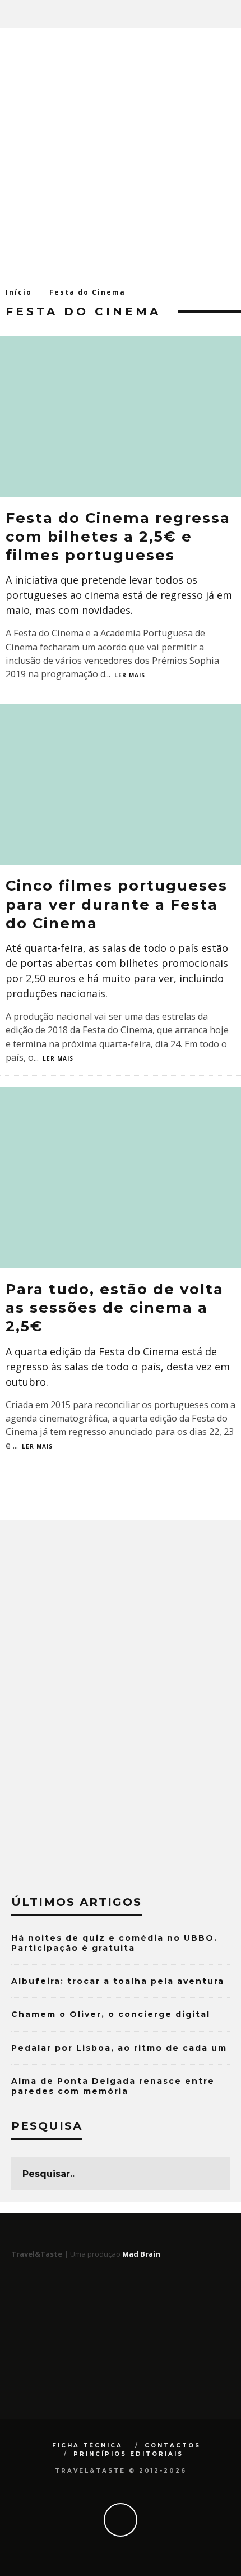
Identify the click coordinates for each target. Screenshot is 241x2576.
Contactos (173, 2446)
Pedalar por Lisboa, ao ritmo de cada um (119, 2048)
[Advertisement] (121, 154)
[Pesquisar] (232, 14)
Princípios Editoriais (128, 2454)
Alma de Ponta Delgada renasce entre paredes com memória (113, 2086)
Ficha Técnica (87, 2446)
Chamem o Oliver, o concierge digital (111, 2014)
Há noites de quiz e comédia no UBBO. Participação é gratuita (114, 1943)
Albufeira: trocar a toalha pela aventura (118, 1981)
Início (19, 292)
